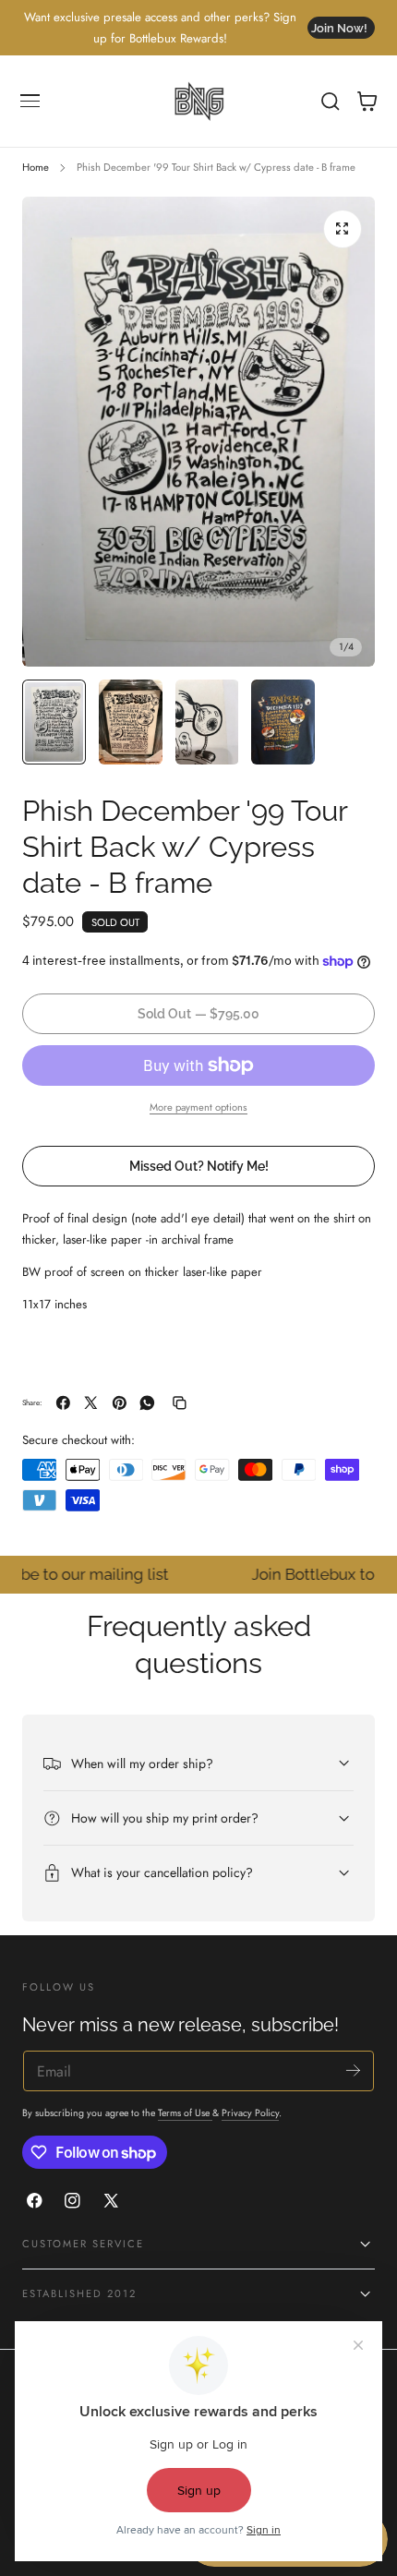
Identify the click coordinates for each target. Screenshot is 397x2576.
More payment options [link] (198, 1107)
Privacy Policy (250, 2113)
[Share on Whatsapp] (147, 1403)
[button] (30, 102)
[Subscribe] (353, 2070)
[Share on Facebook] (63, 1403)
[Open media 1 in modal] (343, 229)
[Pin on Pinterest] (120, 1403)
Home (36, 167)
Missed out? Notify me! (199, 1166)
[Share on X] (91, 1403)
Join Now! (339, 28)
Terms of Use (185, 2113)
